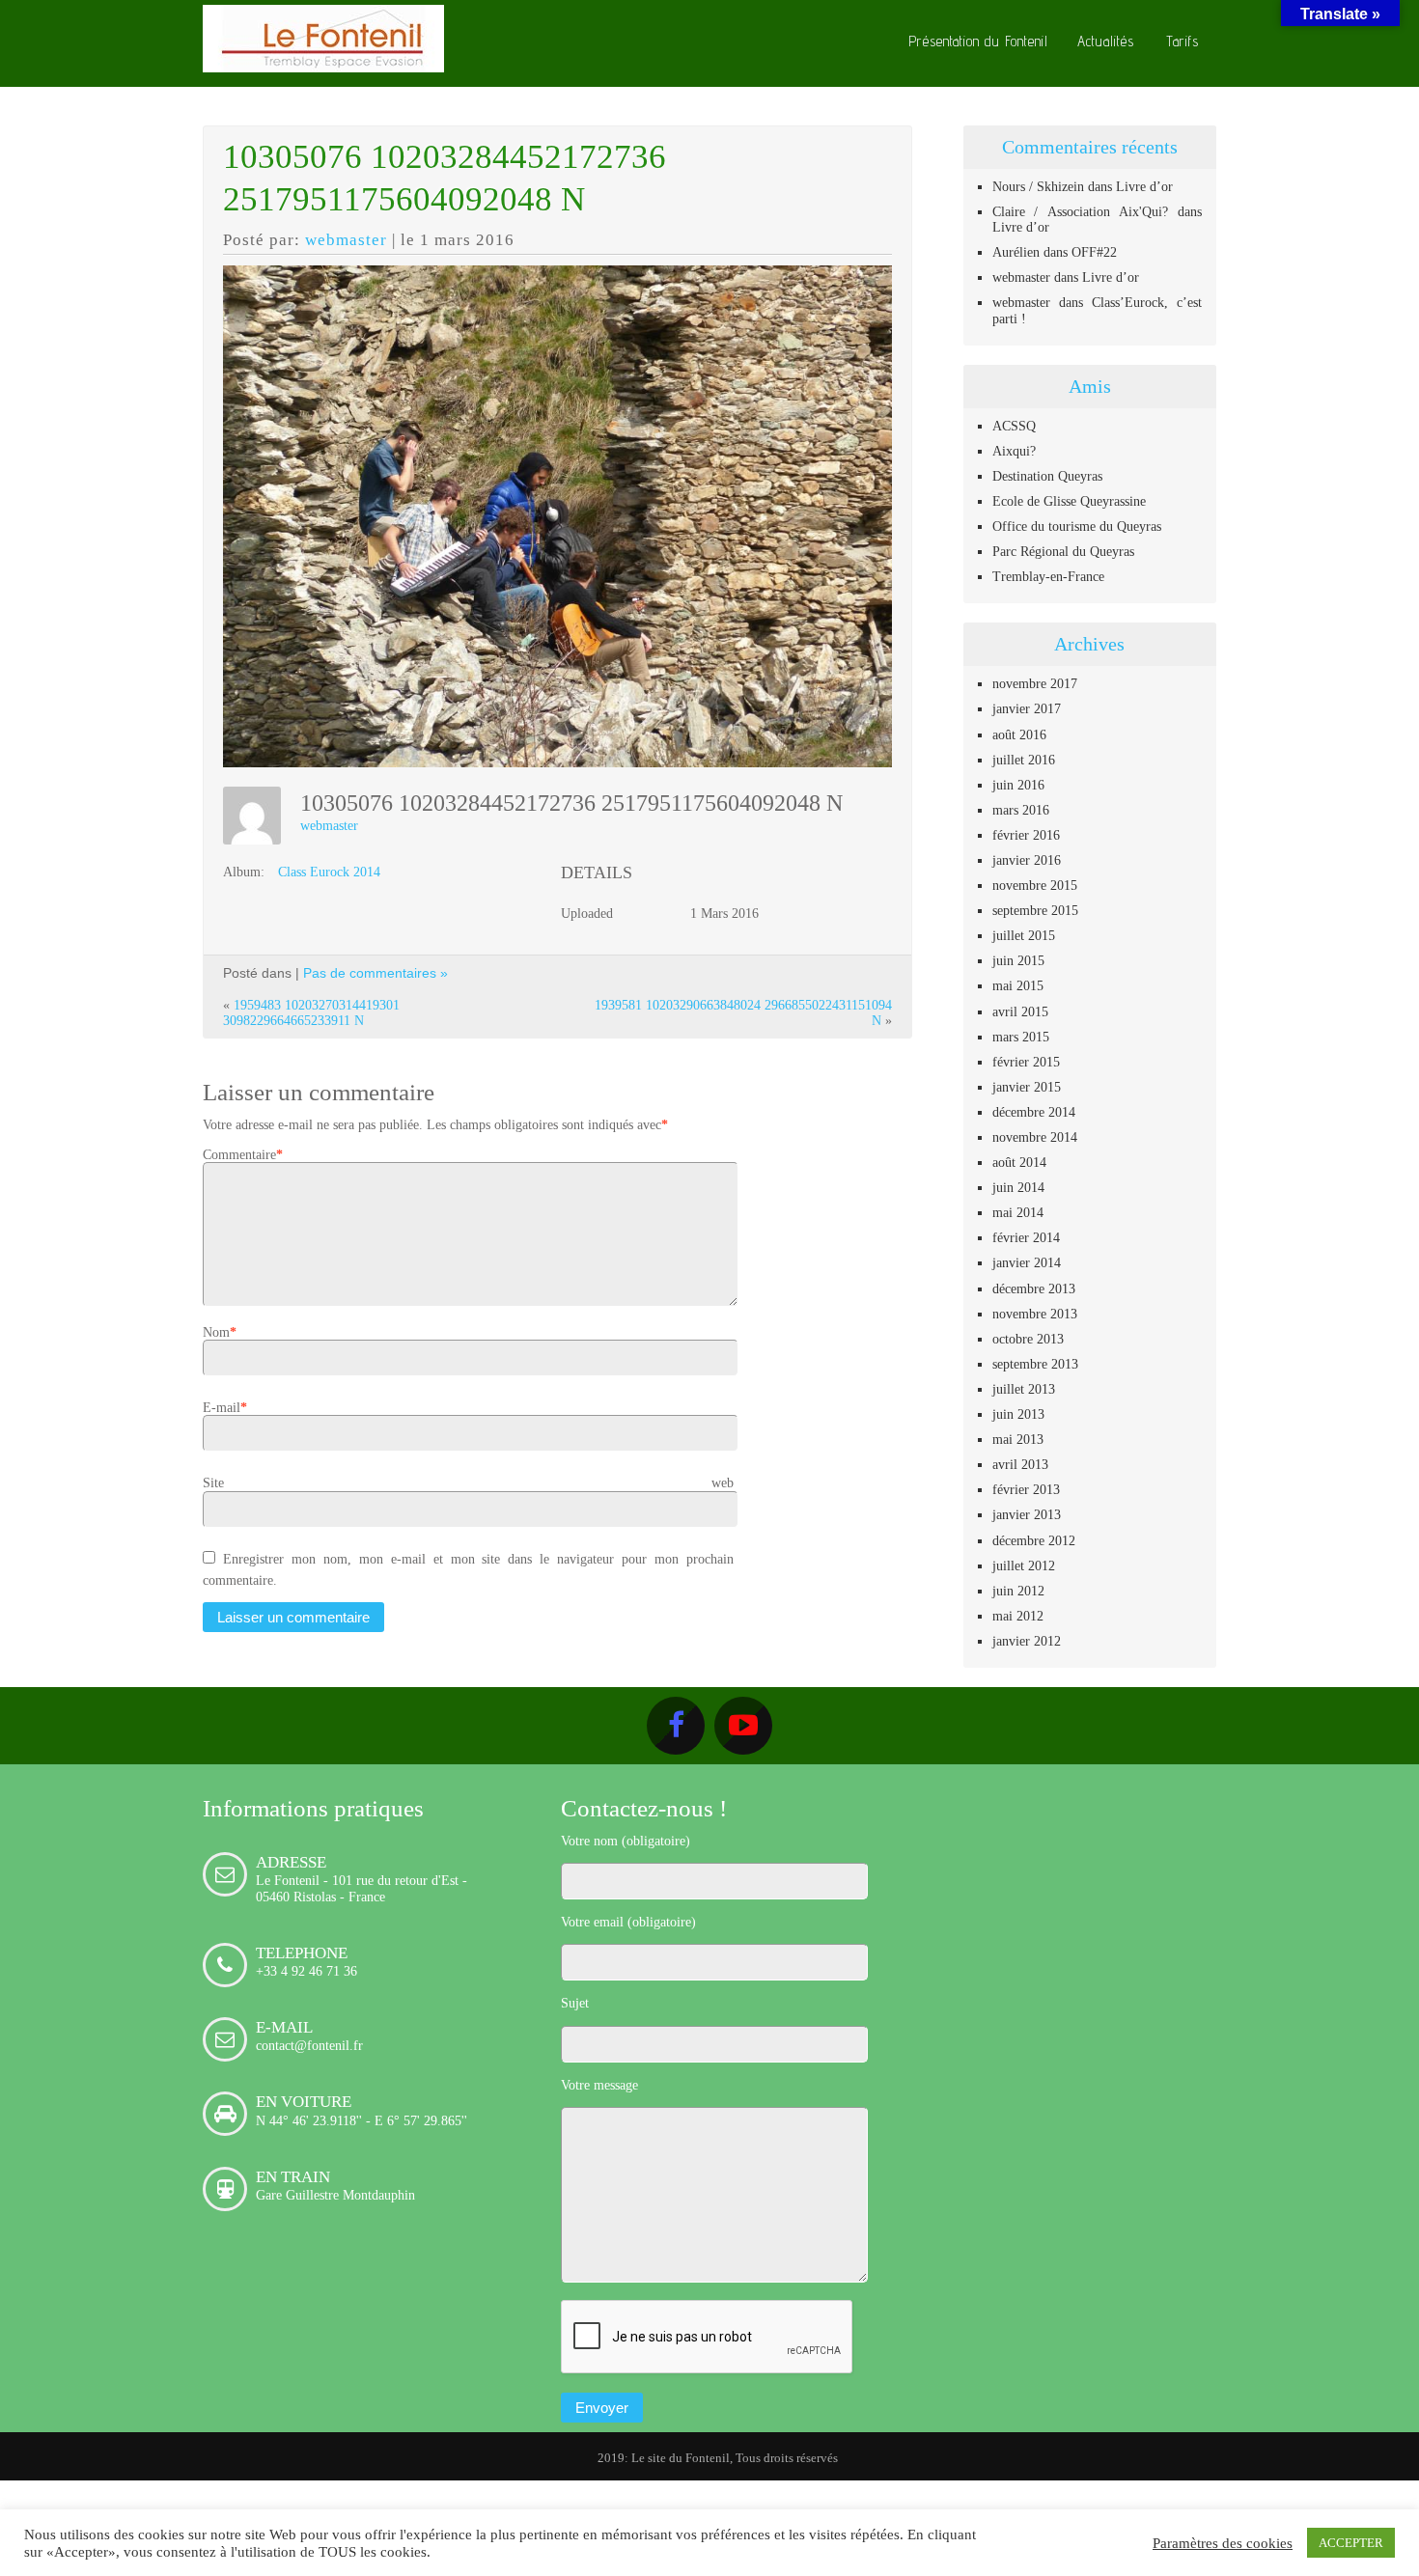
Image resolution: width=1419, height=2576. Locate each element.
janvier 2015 (1027, 1087)
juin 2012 (1018, 1591)
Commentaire (239, 1154)
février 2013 (1026, 1489)
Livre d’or (1144, 186)
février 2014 (1026, 1237)
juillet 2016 (1024, 760)
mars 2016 (1021, 810)
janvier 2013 (1027, 1514)
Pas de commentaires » (376, 973)
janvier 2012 (1027, 1641)
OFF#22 (1094, 252)
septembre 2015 (1035, 910)
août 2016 (1019, 734)
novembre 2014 (1035, 1137)
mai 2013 (1018, 1439)
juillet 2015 (1024, 935)
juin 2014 (1018, 1187)
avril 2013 (1020, 1464)
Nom (216, 1332)
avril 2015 (1020, 1011)
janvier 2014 (1027, 1262)
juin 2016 (1018, 785)
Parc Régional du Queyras (1063, 551)
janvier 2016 (1027, 860)
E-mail (222, 1407)
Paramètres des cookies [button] (1223, 2543)
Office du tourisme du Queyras (1077, 526)
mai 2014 (1018, 1212)
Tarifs (1182, 41)
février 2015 (1026, 1062)
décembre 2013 (1034, 1288)
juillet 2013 (1024, 1389)
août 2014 (1019, 1162)
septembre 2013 (1035, 1364)
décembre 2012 (1034, 1540)
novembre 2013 (1035, 1314)
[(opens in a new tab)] (1041, 1812)
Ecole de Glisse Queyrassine (1069, 501)
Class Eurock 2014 (329, 872)
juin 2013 (1018, 1414)
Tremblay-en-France (1048, 576)
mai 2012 (1018, 1616)
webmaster (346, 239)
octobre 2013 (1028, 1339)
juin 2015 (1018, 960)
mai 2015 (1018, 985)
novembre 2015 (1035, 885)
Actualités (1106, 41)
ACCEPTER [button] (1351, 2543)
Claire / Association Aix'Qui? (1081, 211)
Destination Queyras (1047, 476)
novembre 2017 (1035, 683)
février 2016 (1026, 835)
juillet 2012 (1024, 1565)
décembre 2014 (1034, 1112)
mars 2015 (1021, 1037)
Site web (468, 1482)
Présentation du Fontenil (978, 41)
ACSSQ (1014, 426)
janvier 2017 (1027, 708)
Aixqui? (1014, 451)
